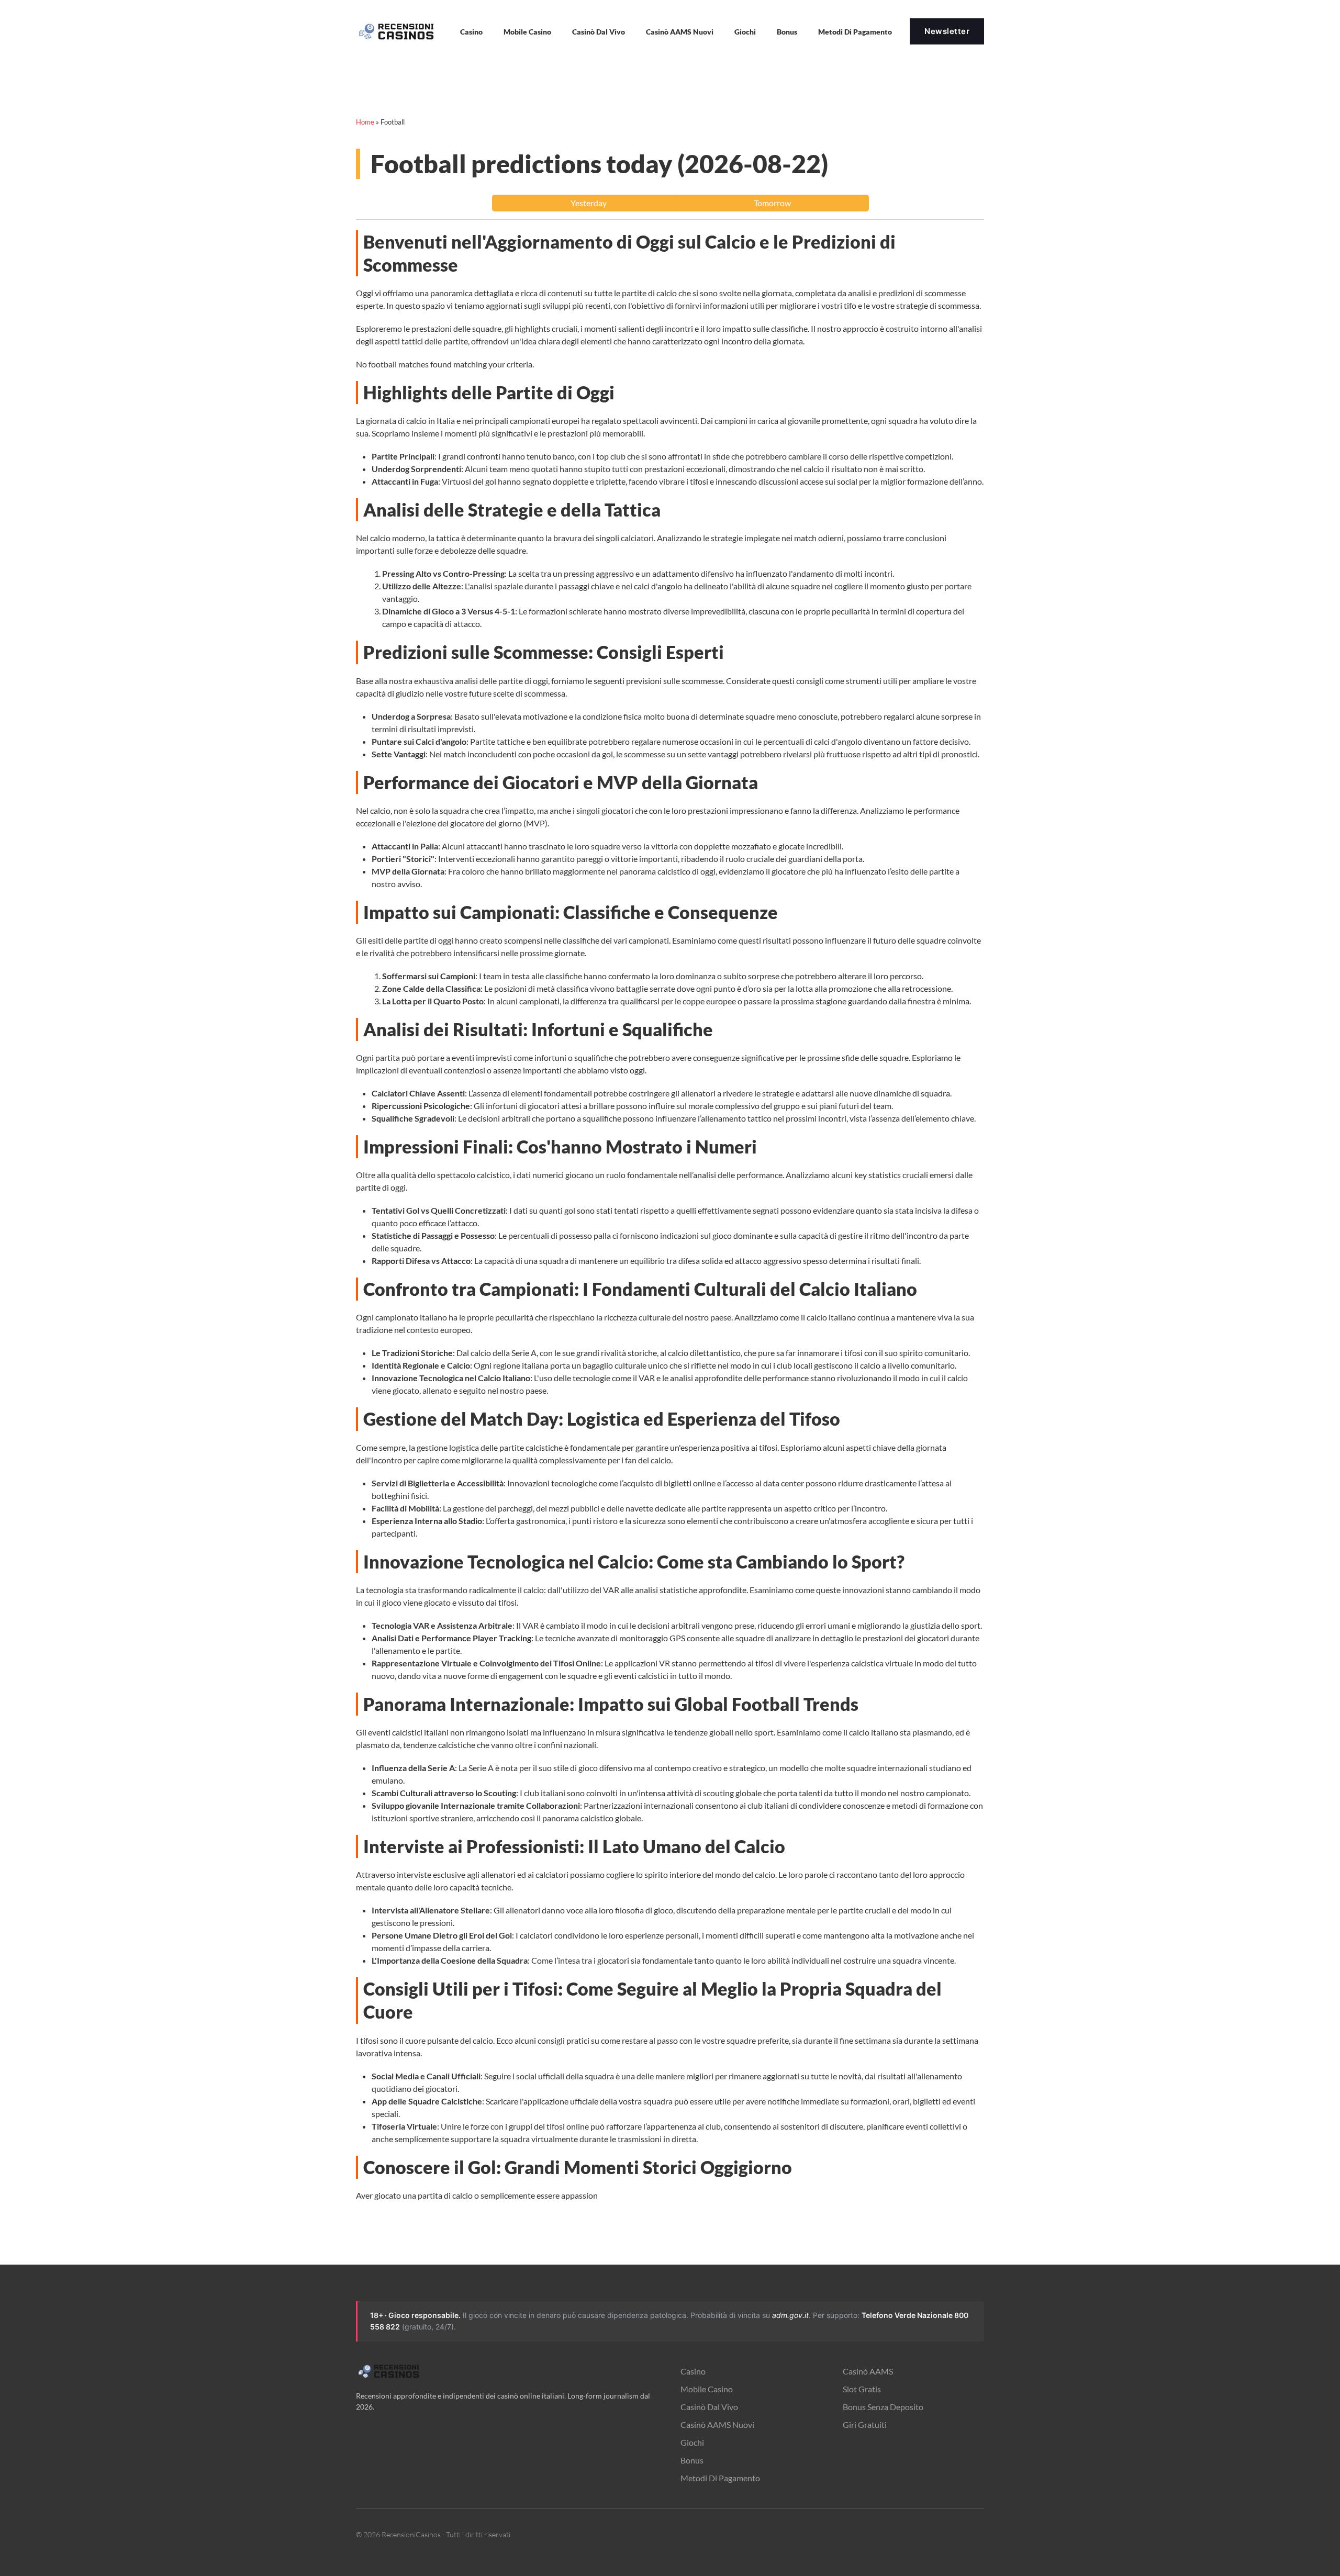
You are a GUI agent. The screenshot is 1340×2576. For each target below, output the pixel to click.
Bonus (787, 32)
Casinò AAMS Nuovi (717, 2424)
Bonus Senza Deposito (883, 2407)
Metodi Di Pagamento (720, 2478)
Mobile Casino (527, 32)
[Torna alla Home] (398, 31)
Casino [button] (471, 32)
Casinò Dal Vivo (599, 32)
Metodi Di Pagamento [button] (855, 32)
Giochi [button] (745, 32)
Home (365, 122)
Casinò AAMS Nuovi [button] (680, 32)
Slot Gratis (862, 2389)
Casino (693, 2371)
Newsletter (947, 31)
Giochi (692, 2442)
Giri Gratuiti (865, 2424)
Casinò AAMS (868, 2371)
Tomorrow (772, 203)
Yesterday (589, 203)
